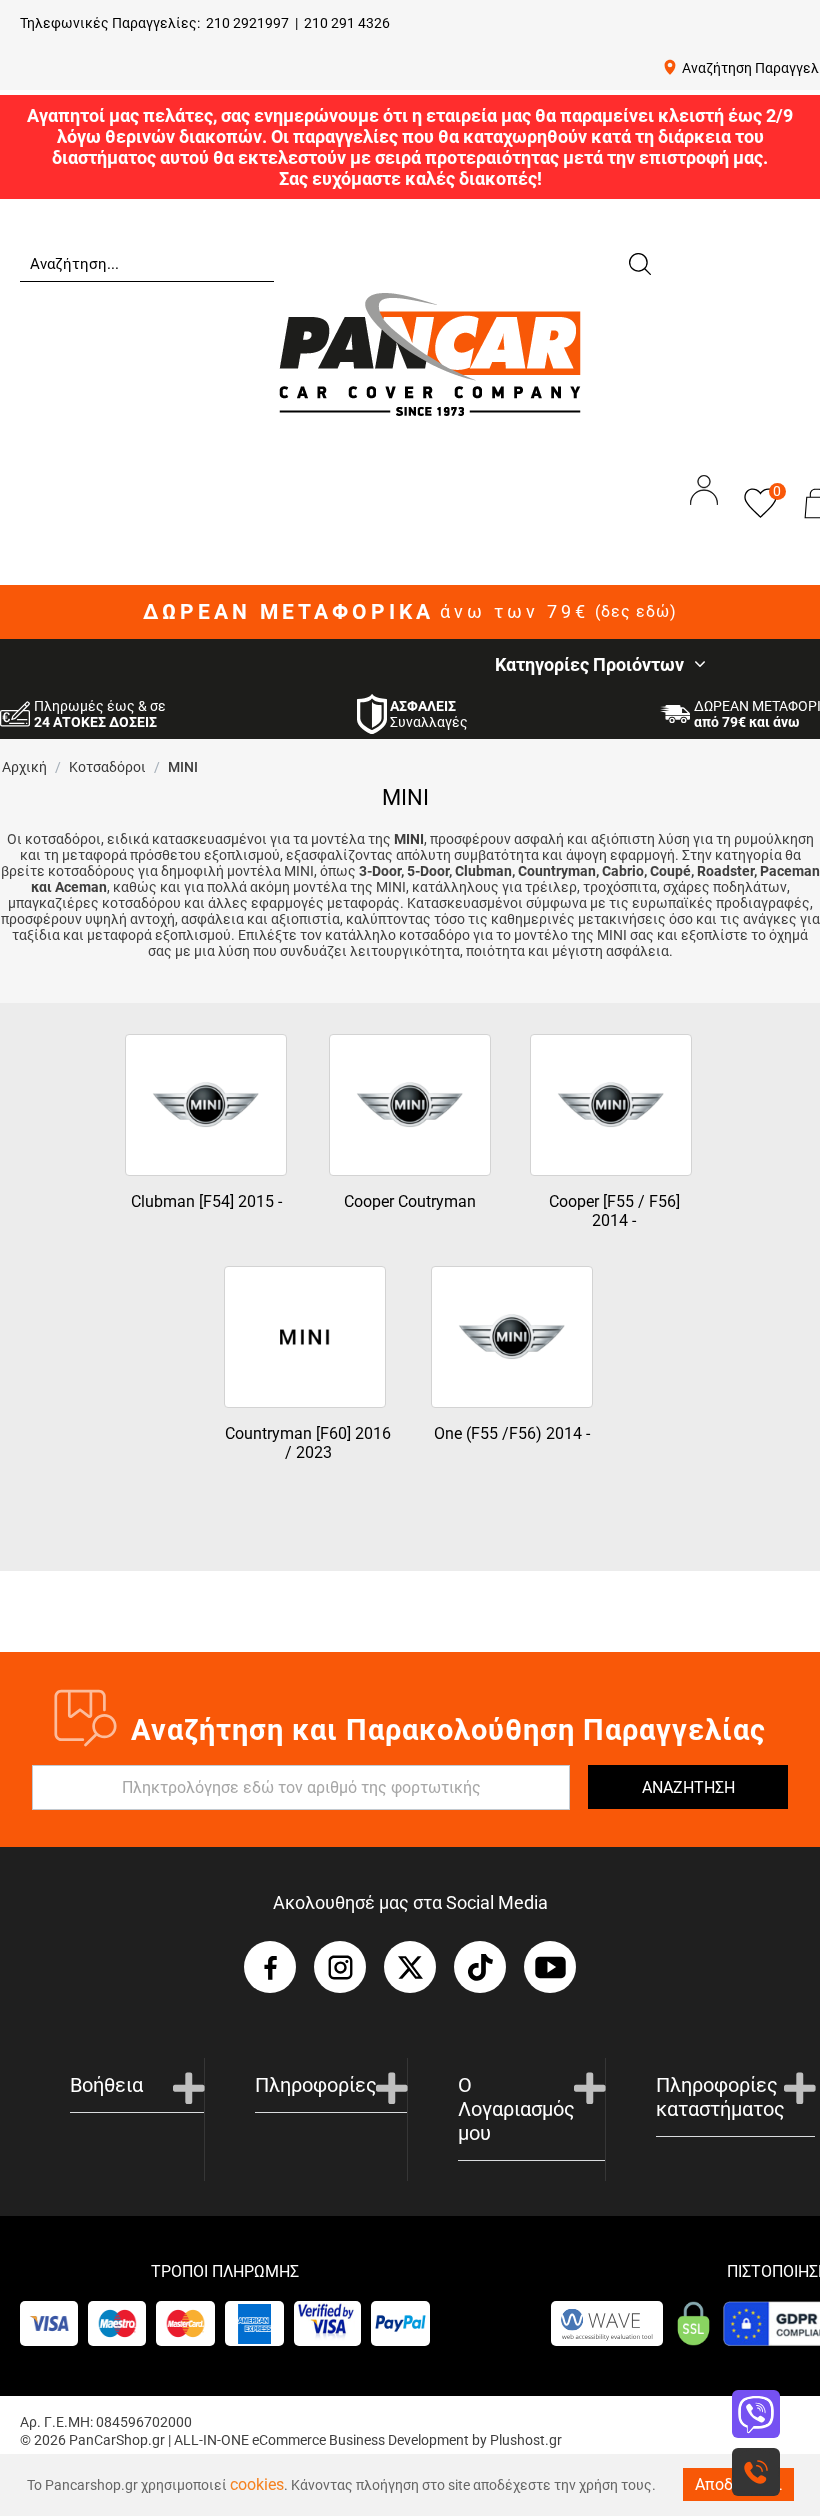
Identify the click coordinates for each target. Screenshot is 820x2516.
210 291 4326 (347, 23)
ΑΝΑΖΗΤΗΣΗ (688, 1787)
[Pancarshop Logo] (430, 353)
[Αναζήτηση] (639, 262)
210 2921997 (247, 23)
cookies (257, 2484)
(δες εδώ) (636, 612)
